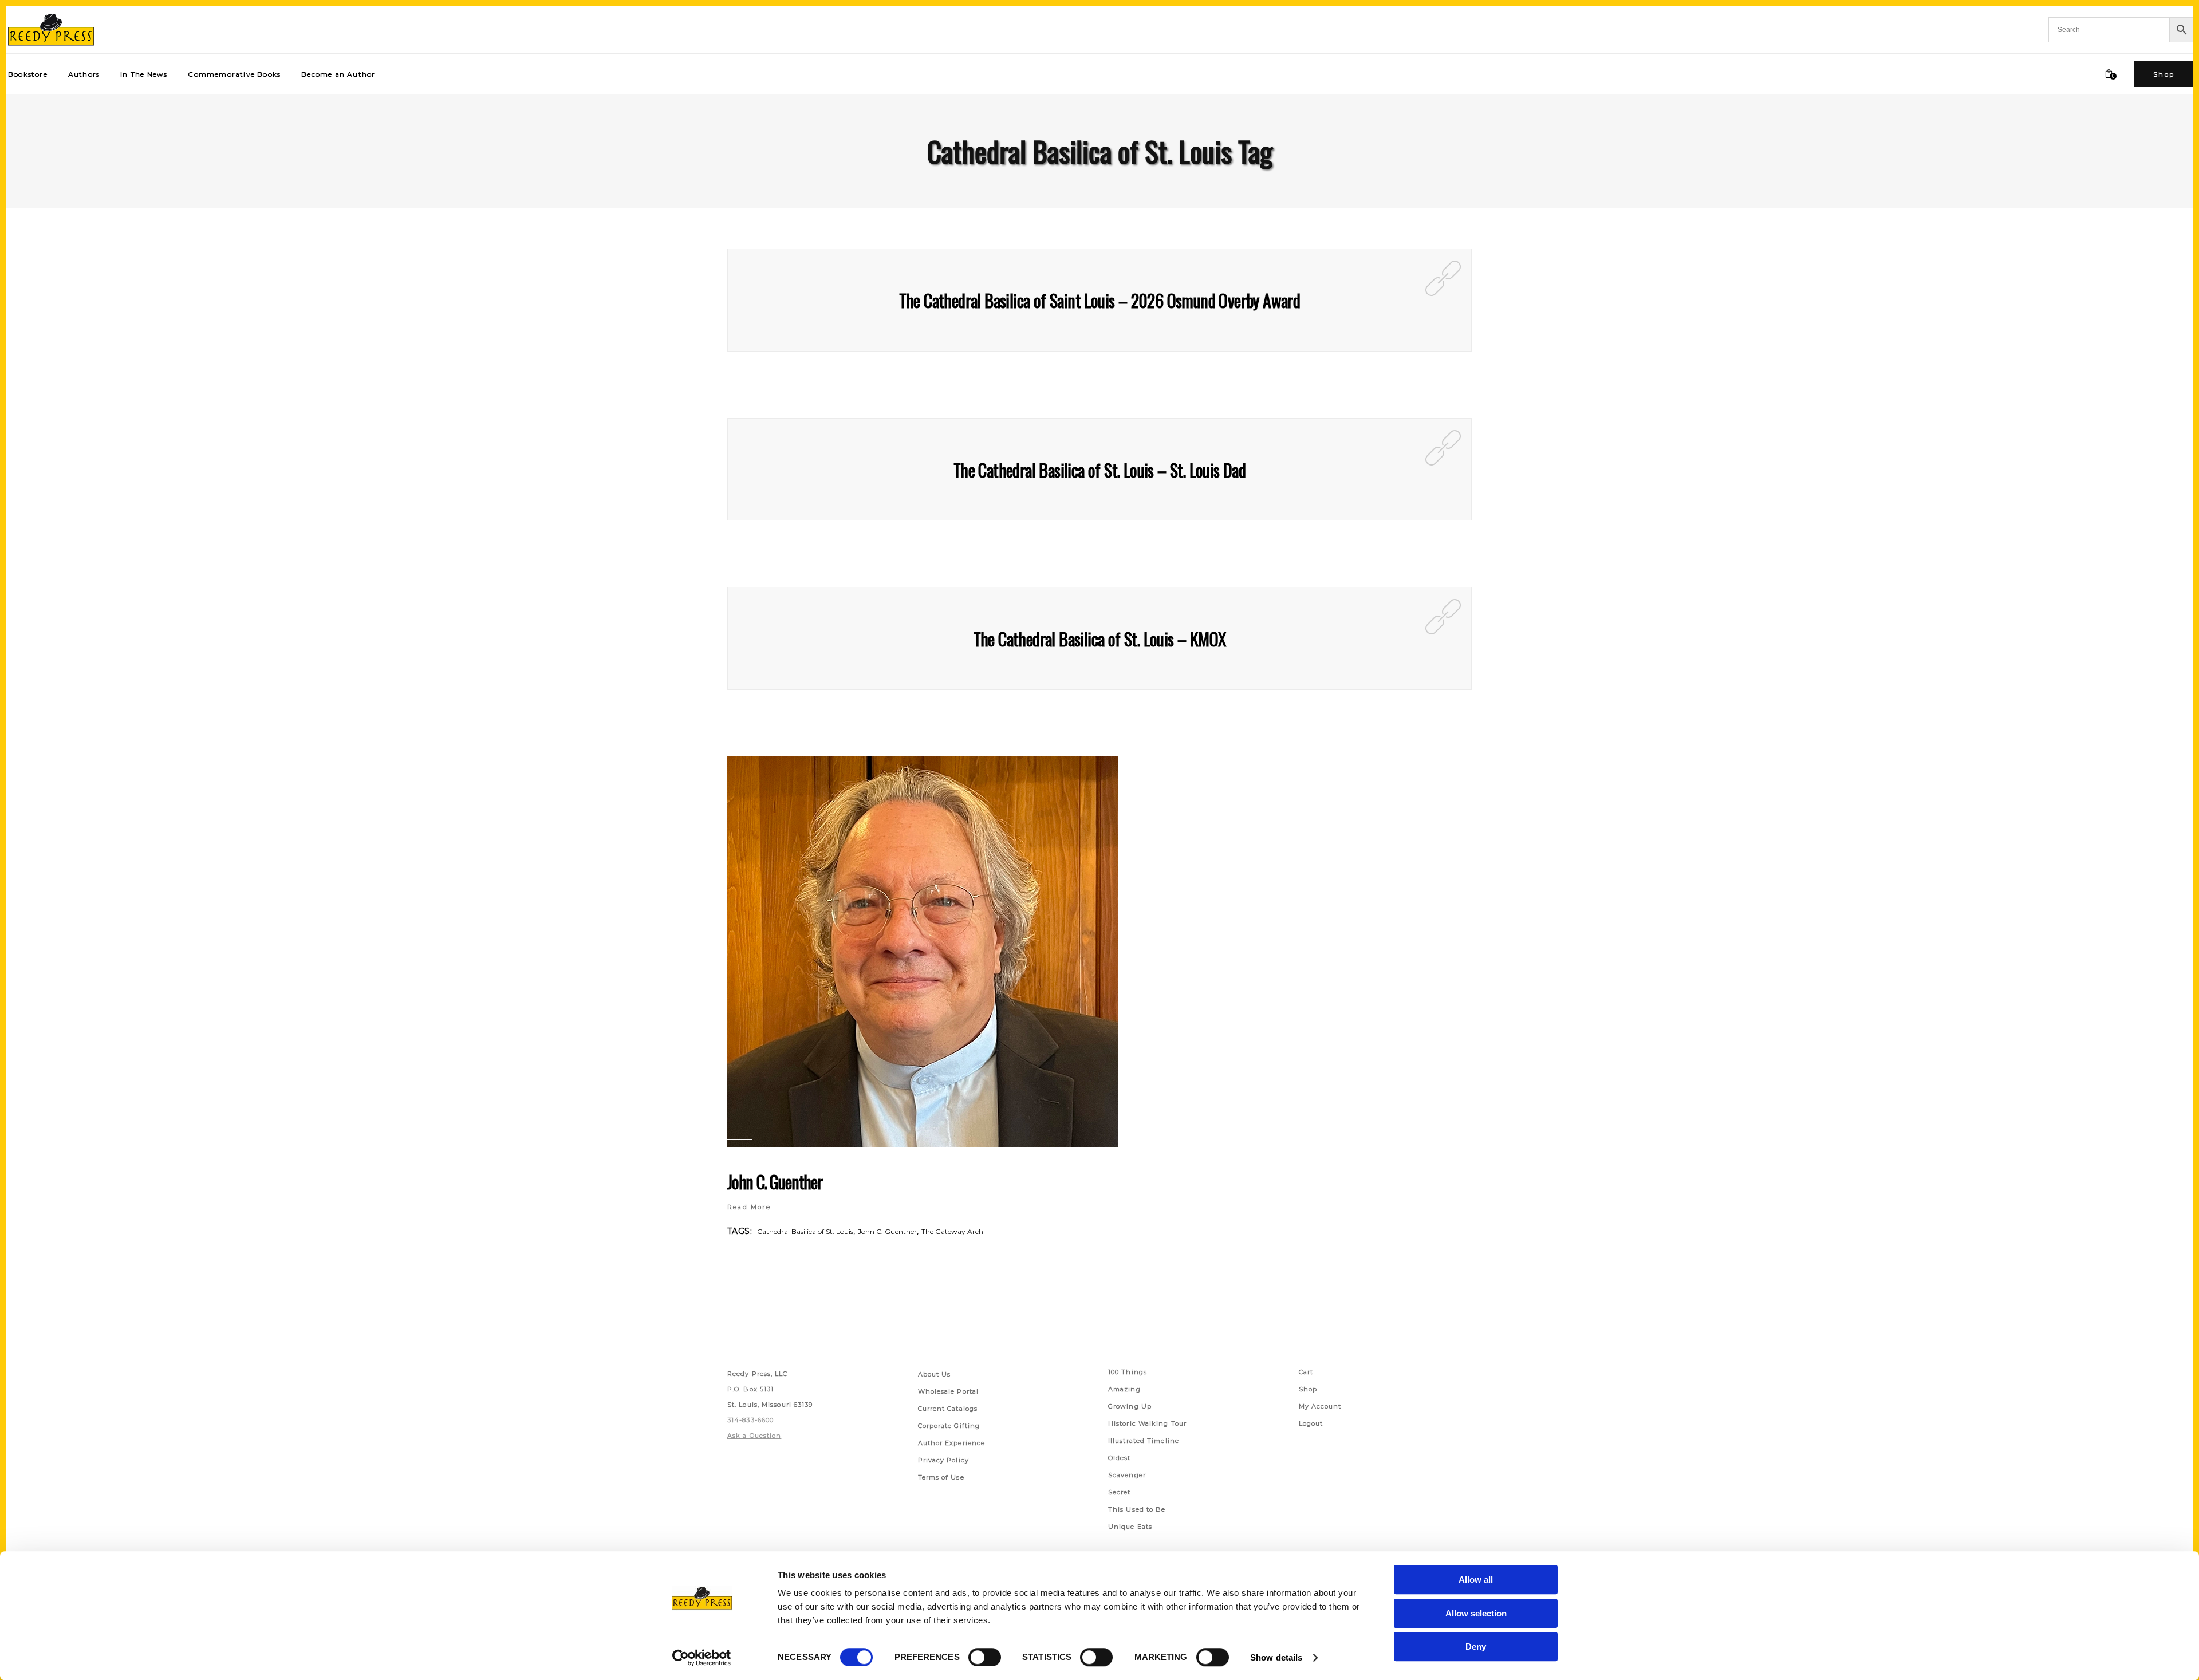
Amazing (1124, 1389)
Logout (1311, 1423)
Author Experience (952, 1443)
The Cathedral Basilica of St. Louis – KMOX (1100, 639)
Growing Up (1130, 1406)
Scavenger (1127, 1475)
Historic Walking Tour (1147, 1423)
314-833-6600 (750, 1420)
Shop (1308, 1389)
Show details (1276, 1657)
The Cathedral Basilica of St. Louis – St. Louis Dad (1099, 470)
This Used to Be (1137, 1509)
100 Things (1128, 1372)
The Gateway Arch (952, 1231)
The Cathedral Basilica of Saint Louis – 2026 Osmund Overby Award (1100, 300)
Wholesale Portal (949, 1391)
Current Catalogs (948, 1409)
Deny (1476, 1647)
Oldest (1120, 1458)
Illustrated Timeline (1144, 1441)
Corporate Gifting (949, 1426)
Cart (1306, 1372)
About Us (935, 1374)
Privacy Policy (943, 1460)
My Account (1320, 1406)
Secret (1120, 1492)
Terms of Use (941, 1477)
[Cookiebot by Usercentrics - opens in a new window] (702, 1658)
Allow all (1476, 1580)
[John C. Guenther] (923, 952)
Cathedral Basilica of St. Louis (805, 1231)
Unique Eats (1130, 1527)
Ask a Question (754, 1436)
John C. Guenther (775, 1182)
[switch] (985, 1657)
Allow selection (1476, 1613)
